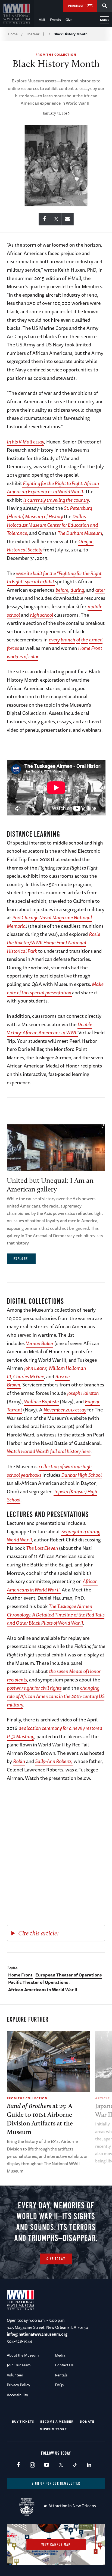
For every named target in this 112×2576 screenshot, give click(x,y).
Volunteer (15, 2375)
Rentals (61, 2375)
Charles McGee (29, 1376)
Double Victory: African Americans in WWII (49, 1028)
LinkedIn (89, 2465)
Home (13, 34)
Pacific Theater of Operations (38, 1982)
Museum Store (53, 2429)
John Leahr (35, 1368)
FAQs (59, 2385)
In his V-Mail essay (25, 442)
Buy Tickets (23, 2421)
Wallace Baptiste (41, 1401)
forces (13, 648)
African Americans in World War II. (52, 1585)
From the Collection (56, 55)
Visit (42, 20)
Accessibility (17, 2395)
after (100, 590)
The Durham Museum (80, 533)
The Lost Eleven (42, 1548)
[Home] (17, 14)
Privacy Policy (18, 2385)
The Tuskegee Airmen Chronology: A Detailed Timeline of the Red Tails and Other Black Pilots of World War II (56, 1614)
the (84, 640)
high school (41, 615)
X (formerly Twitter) (61, 2465)
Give (69, 20)
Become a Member (57, 2421)
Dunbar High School (81, 1475)
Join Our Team (19, 2365)
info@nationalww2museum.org (37, 2334)
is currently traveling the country (56, 500)
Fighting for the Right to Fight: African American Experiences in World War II (53, 487)
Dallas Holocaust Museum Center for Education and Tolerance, (52, 525)
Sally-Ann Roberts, (54, 1761)
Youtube (47, 2465)
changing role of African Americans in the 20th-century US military (56, 1696)
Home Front (20, 1975)
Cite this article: (38, 1933)
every (54, 640)
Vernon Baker (40, 1343)
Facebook (18, 2465)
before (62, 590)
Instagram (32, 2465)
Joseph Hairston (83, 1393)
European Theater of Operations (69, 1975)
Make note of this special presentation (55, 988)
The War (33, 34)
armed (96, 640)
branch (68, 640)
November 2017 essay (65, 1410)
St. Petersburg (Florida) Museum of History (49, 512)
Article (102, 2098)
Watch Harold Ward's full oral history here (49, 1451)
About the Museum (23, 2355)
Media (60, 2355)
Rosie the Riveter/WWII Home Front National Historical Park (53, 942)
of (78, 640)
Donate (87, 2421)
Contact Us (64, 2365)
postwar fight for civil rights (34, 1688)
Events (55, 20)
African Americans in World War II (43, 1990)
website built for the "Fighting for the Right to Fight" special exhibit (54, 577)
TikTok (75, 2465)
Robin (19, 1761)
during (77, 590)
